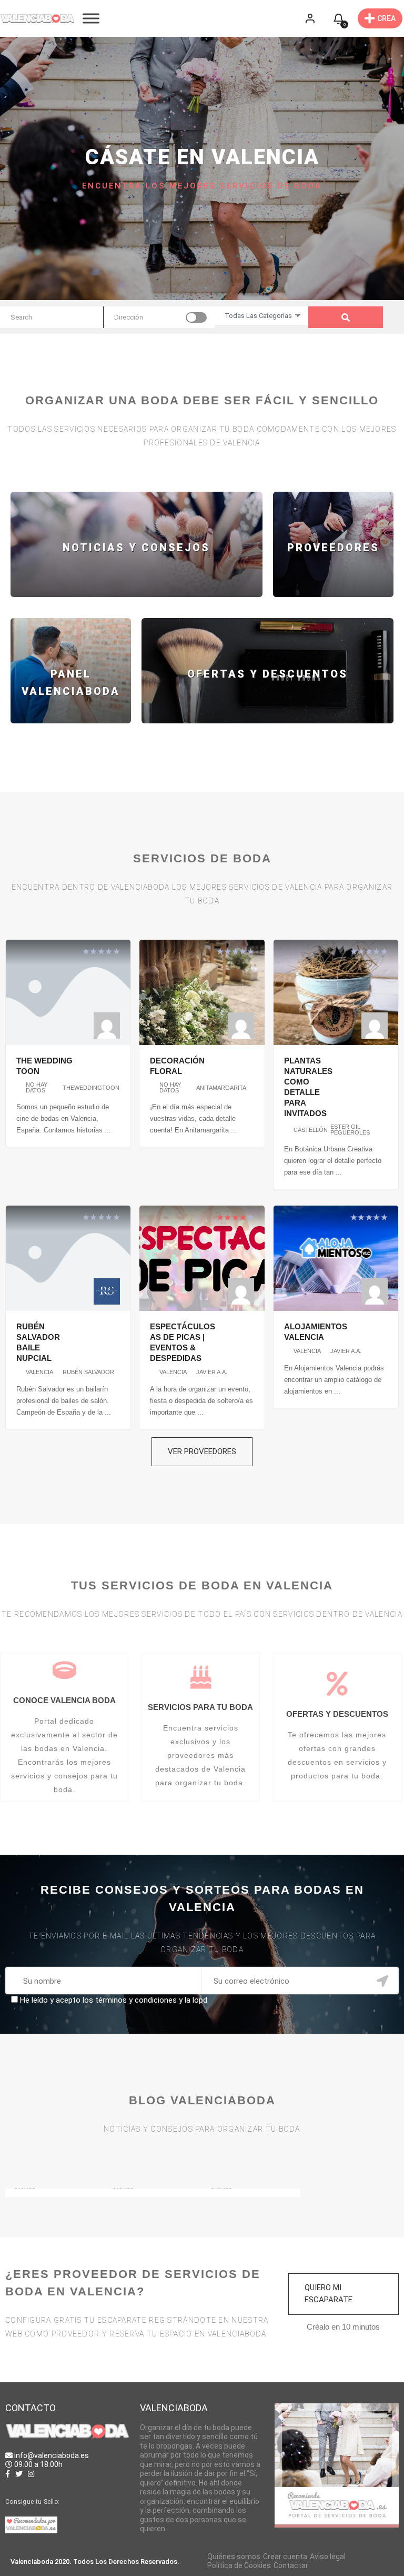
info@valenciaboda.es (52, 2455)
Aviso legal (328, 2557)
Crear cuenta (285, 2557)
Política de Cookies (239, 2565)
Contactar (291, 2565)
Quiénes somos (234, 2557)
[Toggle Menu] (91, 18)
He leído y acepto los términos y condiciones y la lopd (114, 2000)
